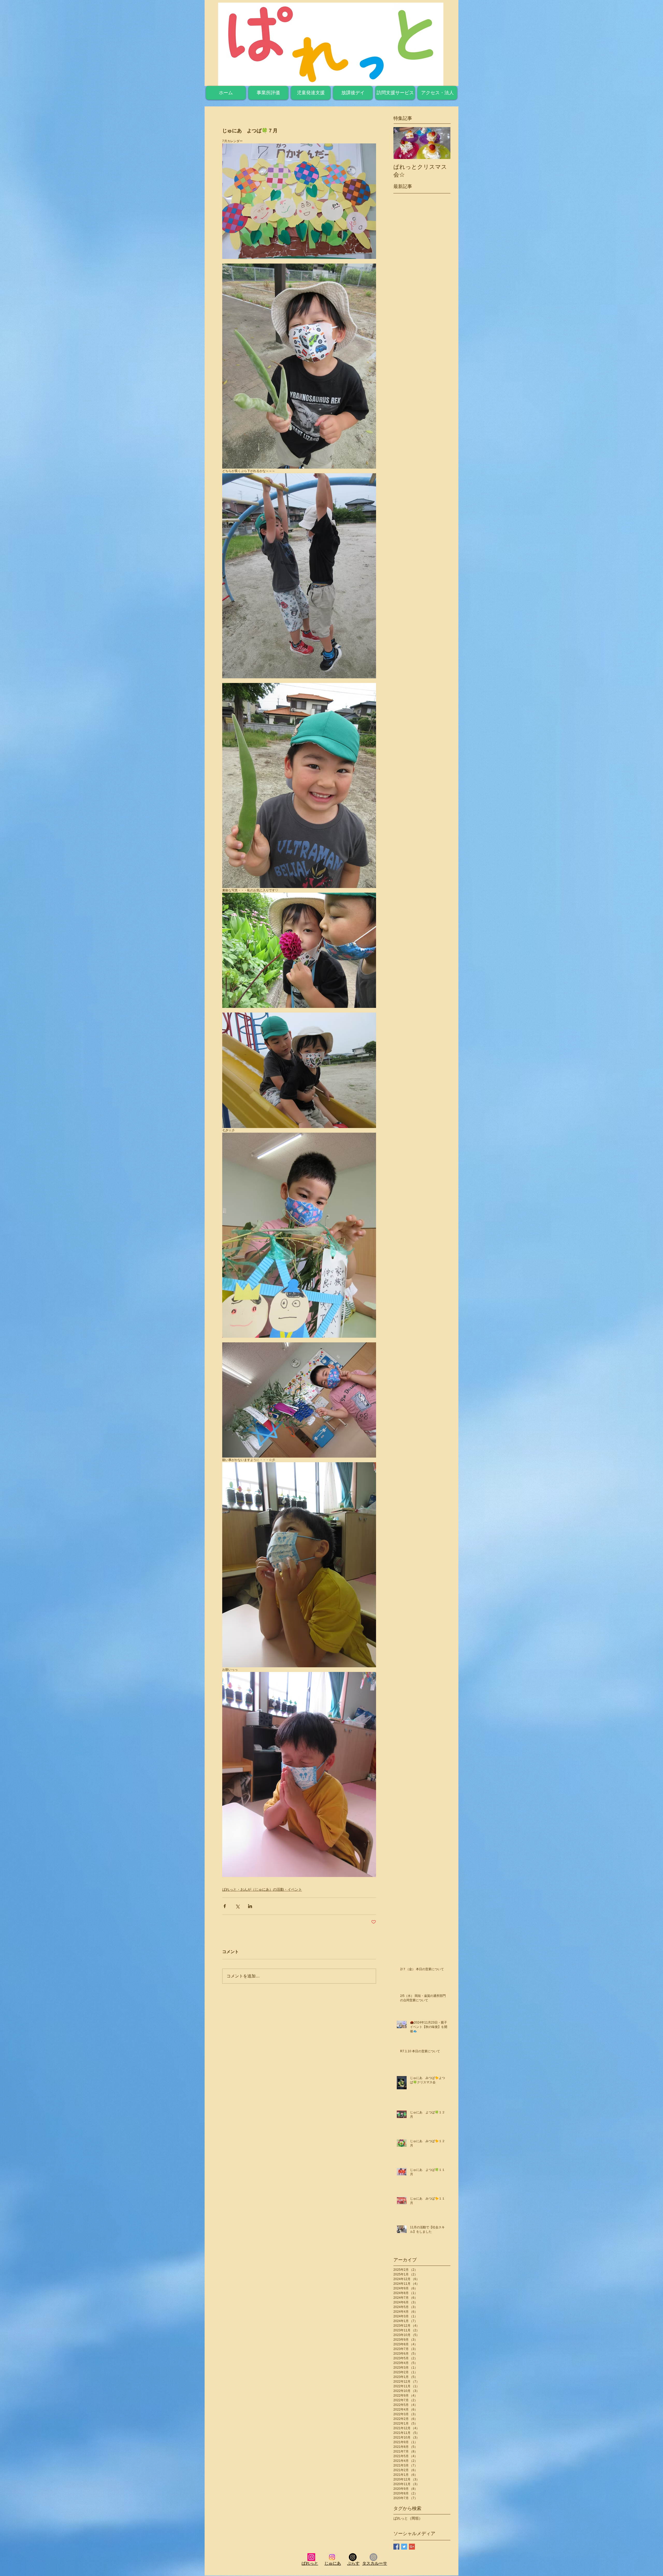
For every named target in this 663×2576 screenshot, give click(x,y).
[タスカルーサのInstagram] (373, 2557)
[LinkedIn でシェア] (250, 1906)
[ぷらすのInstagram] (353, 2557)
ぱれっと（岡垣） (408, 2518)
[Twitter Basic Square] (404, 2547)
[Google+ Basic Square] (412, 2547)
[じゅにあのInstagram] (332, 2557)
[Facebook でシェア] (225, 1906)
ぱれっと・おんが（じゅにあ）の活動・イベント (262, 1889)
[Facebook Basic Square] (396, 2547)
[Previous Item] (402, 143)
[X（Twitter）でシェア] (237, 1906)
